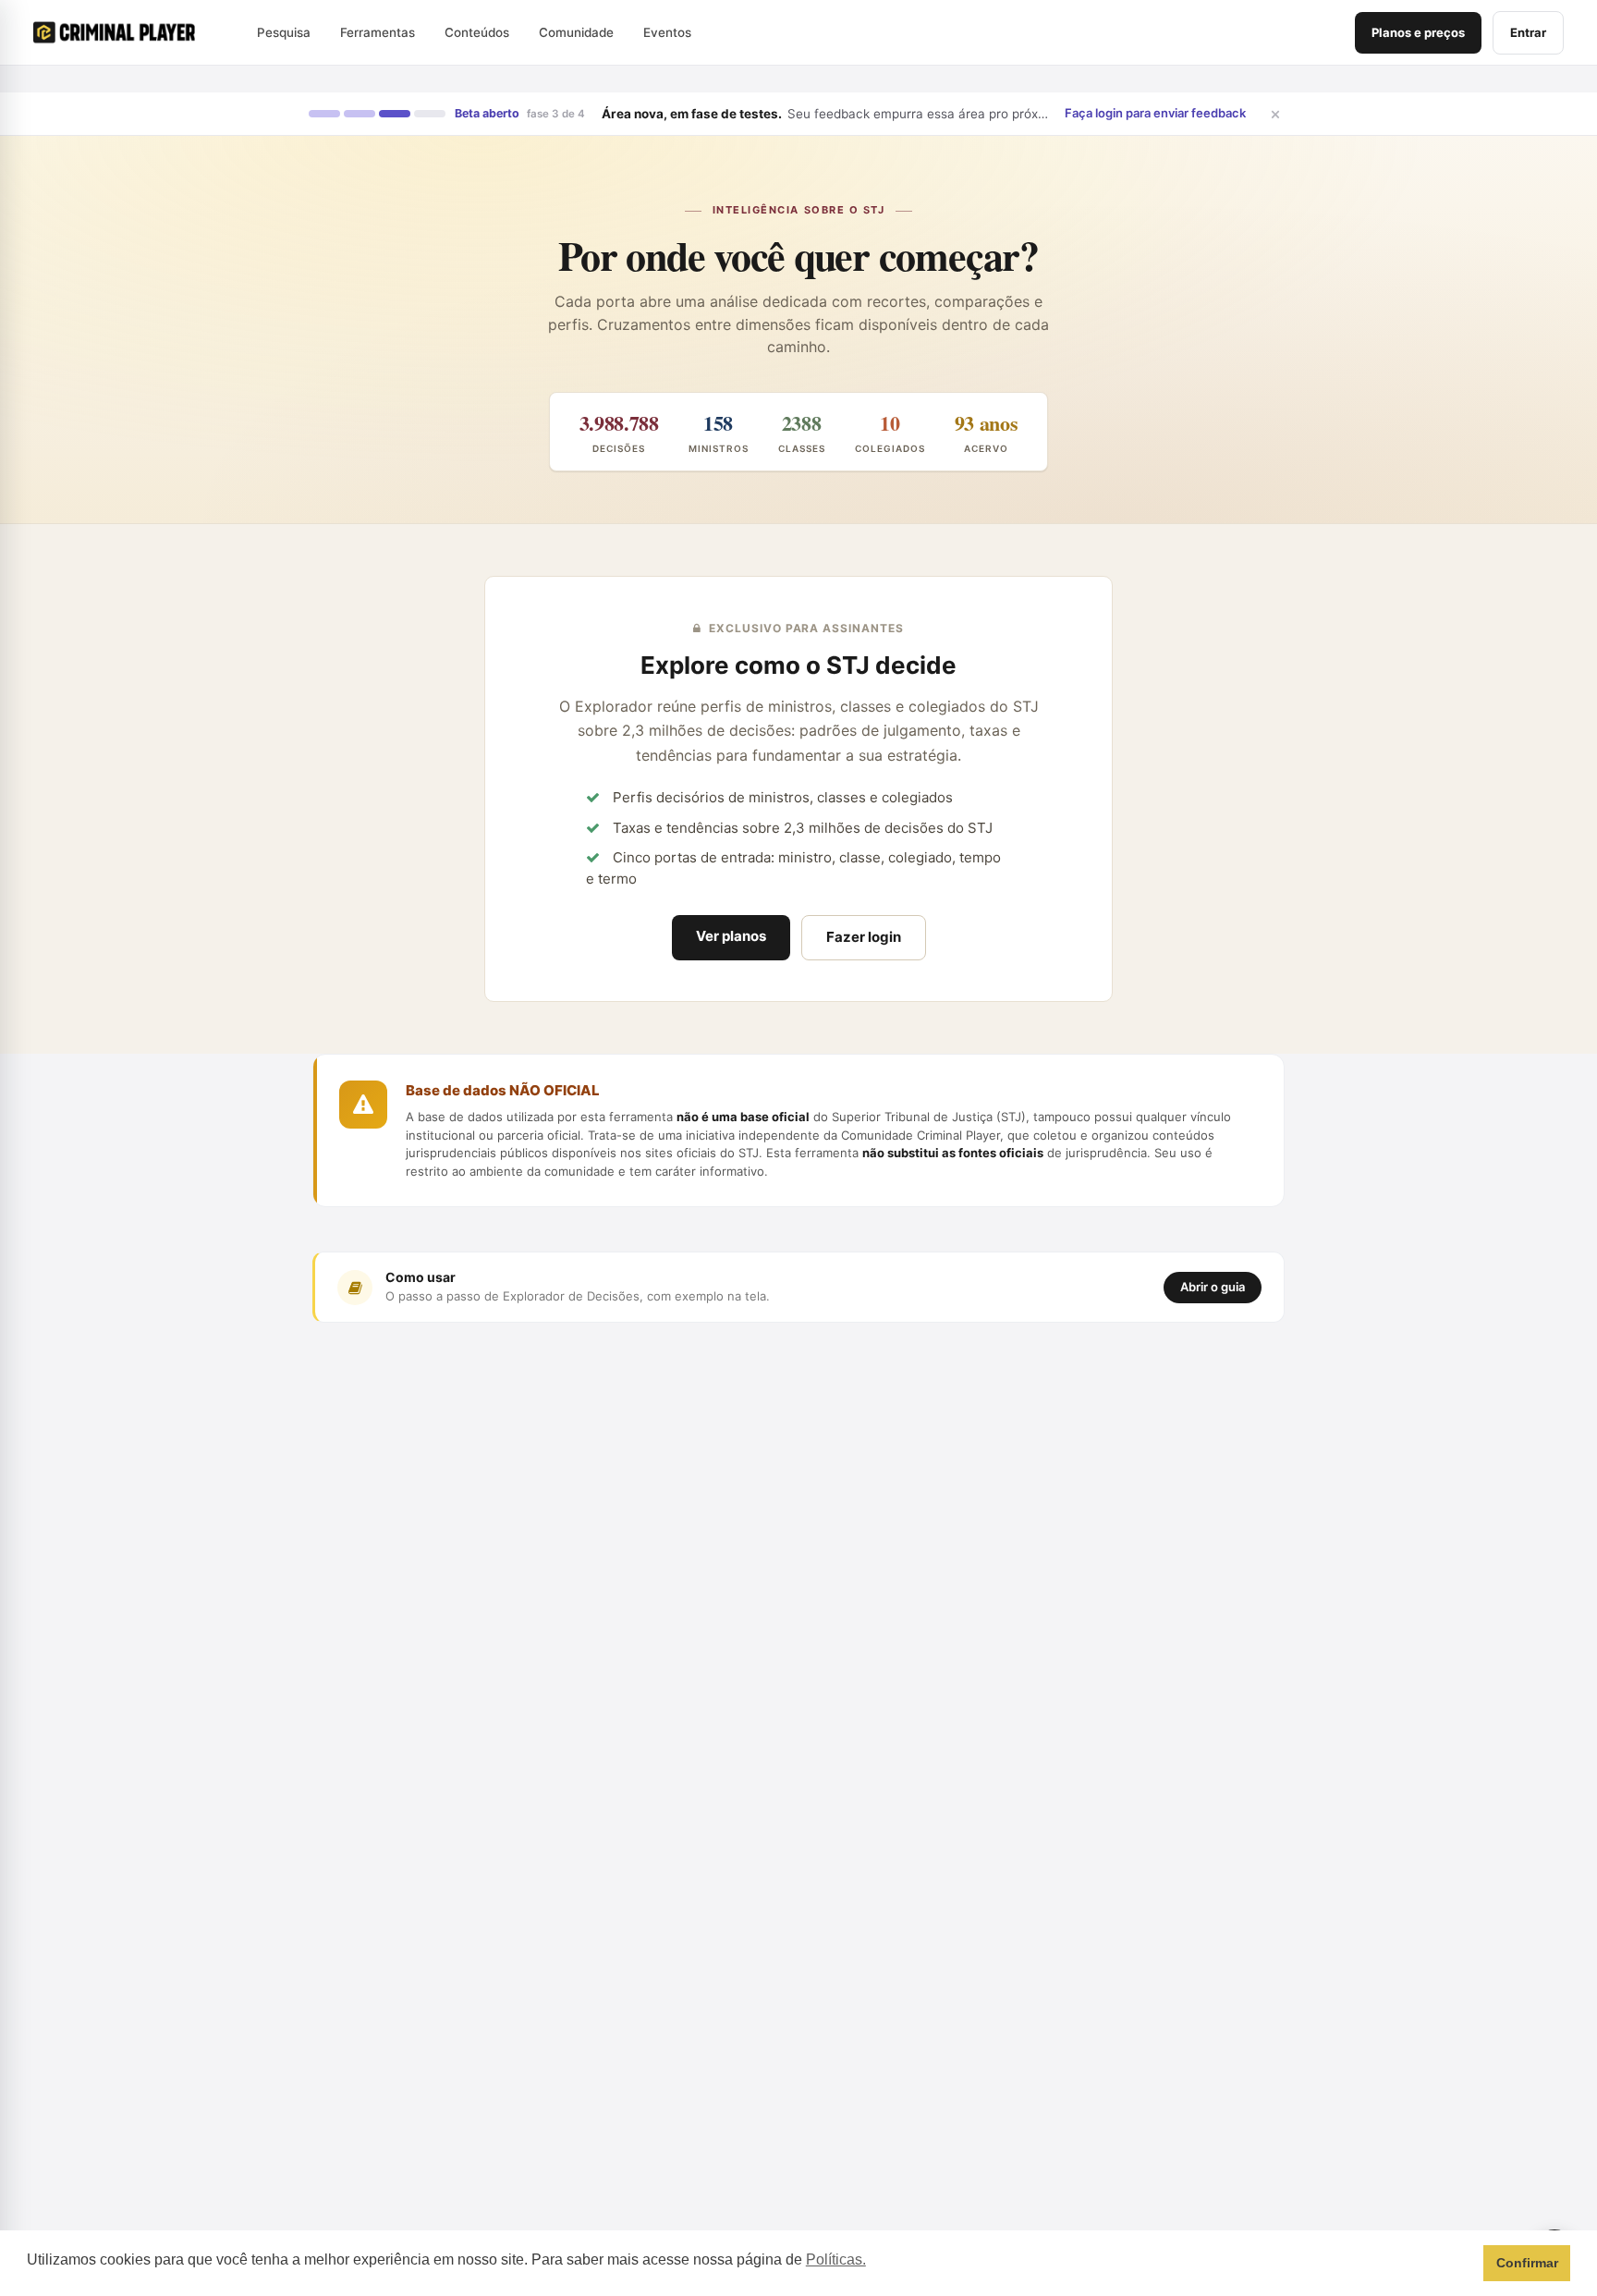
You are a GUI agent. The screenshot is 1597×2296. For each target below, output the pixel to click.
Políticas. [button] (836, 2259)
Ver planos (731, 936)
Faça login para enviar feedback (1155, 113)
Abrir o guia (1213, 1287)
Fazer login (864, 937)
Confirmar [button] (1527, 2263)
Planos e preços (1418, 32)
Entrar (1528, 32)
